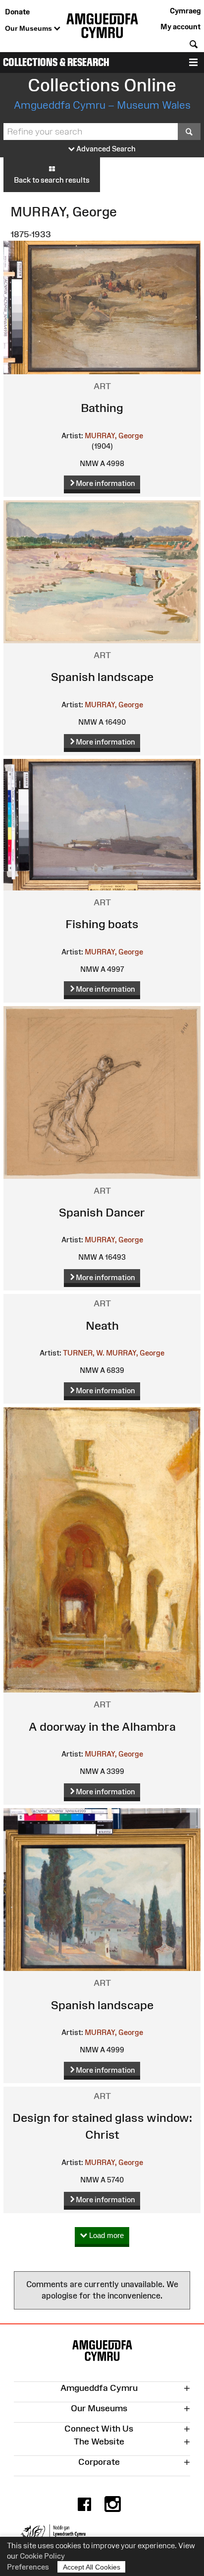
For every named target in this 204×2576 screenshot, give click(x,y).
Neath (102, 1325)
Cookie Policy (42, 2556)
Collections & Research (56, 62)
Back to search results (52, 180)
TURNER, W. (84, 1353)
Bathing (102, 408)
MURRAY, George (114, 436)
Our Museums (29, 28)
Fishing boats (102, 924)
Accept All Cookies (92, 2567)
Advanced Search (105, 149)
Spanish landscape (102, 677)
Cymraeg (185, 11)
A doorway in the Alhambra (102, 1727)
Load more (105, 2235)
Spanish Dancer (102, 1212)
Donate (17, 12)
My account (180, 27)
